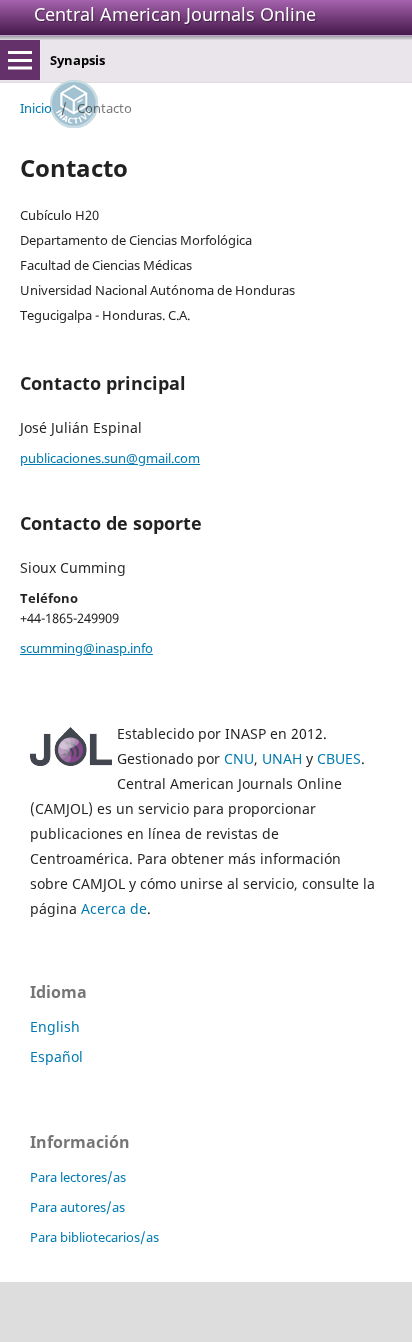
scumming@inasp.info (86, 648)
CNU (239, 758)
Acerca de (114, 908)
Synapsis (77, 60)
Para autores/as (77, 1207)
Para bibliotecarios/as (94, 1237)
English (55, 1026)
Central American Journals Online (175, 14)
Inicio (36, 108)
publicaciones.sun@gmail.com (110, 458)
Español (56, 1056)
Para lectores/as (78, 1177)
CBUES (339, 758)
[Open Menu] (20, 60)
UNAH (282, 758)
